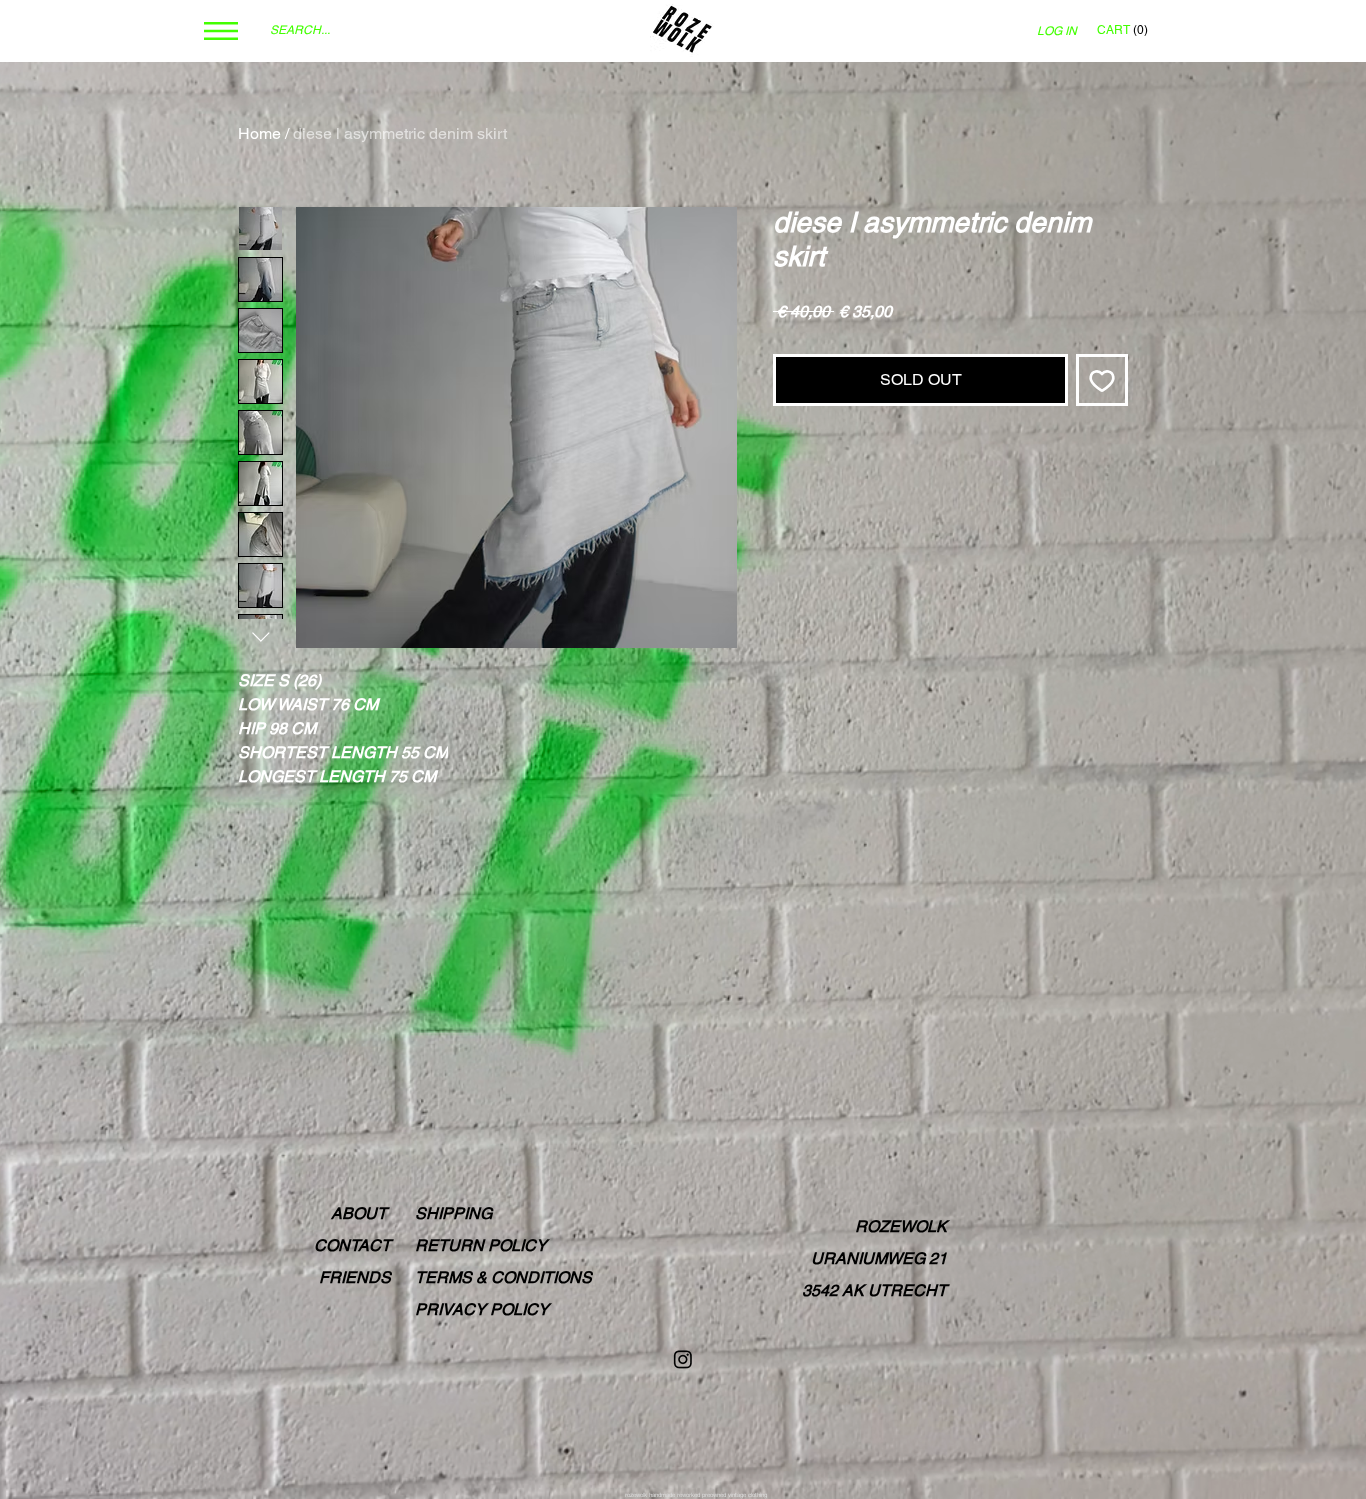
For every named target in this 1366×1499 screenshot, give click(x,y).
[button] (221, 31)
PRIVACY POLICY (482, 1309)
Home (259, 133)
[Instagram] (683, 1359)
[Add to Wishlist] (1102, 380)
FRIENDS (355, 1277)
